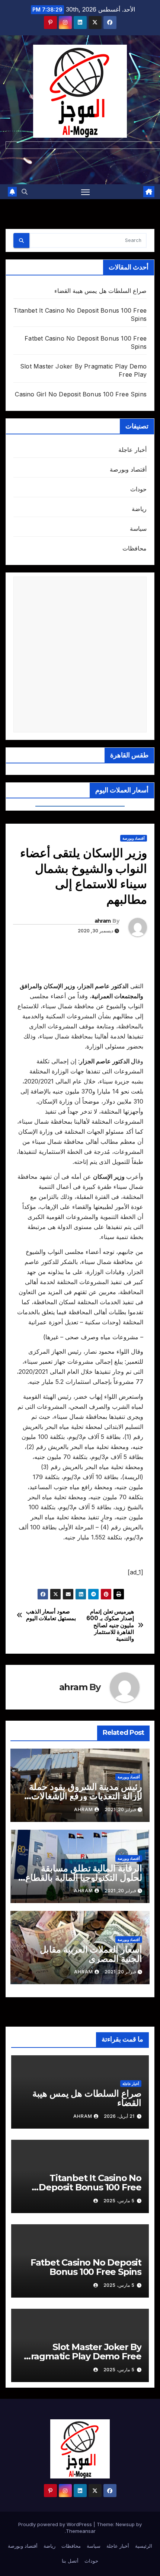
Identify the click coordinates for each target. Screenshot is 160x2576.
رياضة (139, 509)
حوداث (138, 489)
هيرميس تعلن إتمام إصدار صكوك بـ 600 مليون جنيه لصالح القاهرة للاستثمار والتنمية (110, 1625)
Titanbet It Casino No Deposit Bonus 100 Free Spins (90, 2187)
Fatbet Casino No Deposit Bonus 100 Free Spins (86, 2267)
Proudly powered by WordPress (56, 2524)
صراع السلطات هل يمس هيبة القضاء (100, 291)
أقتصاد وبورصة (128, 469)
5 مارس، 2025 (119, 2201)
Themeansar (81, 2531)
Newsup (125, 2524)
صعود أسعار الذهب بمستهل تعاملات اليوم (51, 1615)
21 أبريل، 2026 (119, 2116)
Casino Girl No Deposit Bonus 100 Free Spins (81, 394)
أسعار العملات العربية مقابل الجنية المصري (91, 1954)
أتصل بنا (70, 2561)
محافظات (135, 548)
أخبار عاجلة (132, 450)
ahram (103, 921)
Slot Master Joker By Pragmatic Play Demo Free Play (83, 2356)
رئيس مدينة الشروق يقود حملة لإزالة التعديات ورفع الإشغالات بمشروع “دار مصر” (86, 1796)
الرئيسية (144, 2546)
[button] (25, 192)
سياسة (138, 529)
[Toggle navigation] (86, 192)
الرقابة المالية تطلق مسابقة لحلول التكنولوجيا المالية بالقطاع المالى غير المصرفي (84, 1878)
